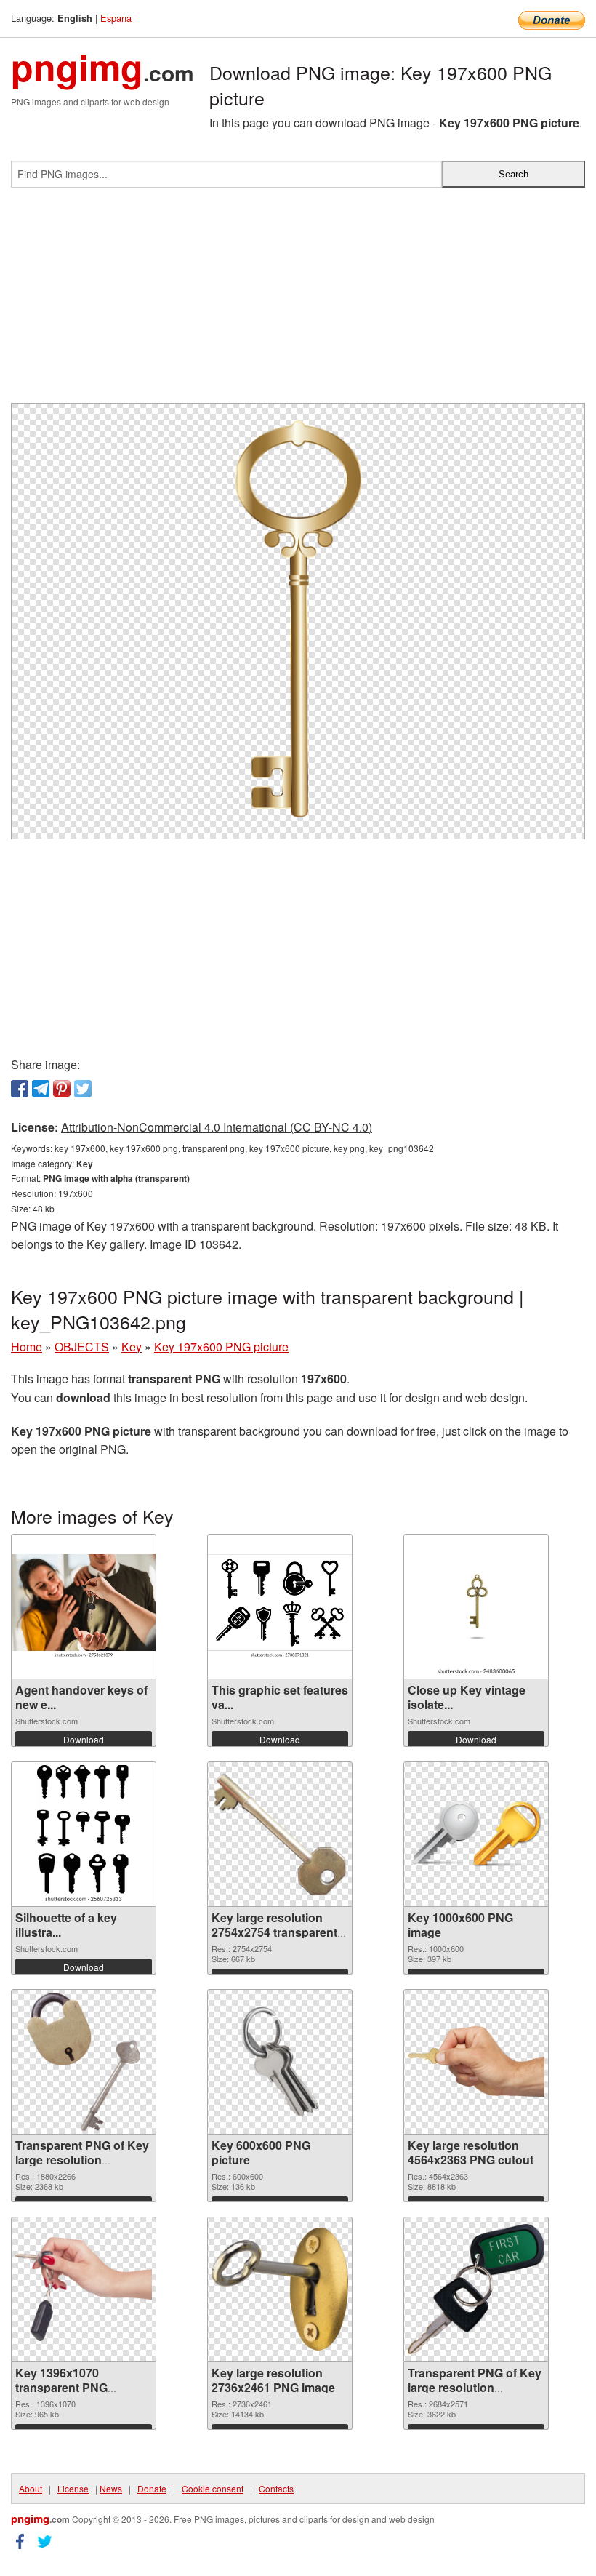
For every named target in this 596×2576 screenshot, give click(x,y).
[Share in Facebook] (20, 1089)
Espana (116, 18)
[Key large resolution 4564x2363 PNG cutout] (476, 2061)
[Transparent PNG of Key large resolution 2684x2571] (476, 2289)
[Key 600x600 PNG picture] (280, 2062)
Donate (152, 2488)
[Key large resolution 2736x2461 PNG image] (280, 2289)
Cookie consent (213, 2488)
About (31, 2488)
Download (84, 1739)
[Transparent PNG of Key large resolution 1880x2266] (84, 2062)
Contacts (276, 2488)
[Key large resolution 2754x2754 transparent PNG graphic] (280, 1834)
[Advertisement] (298, 301)
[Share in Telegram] (41, 1089)
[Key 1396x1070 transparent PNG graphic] (84, 2289)
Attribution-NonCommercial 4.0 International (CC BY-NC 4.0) (217, 1127)
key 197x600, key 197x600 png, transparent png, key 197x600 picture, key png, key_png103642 (244, 1148)
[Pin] (62, 1089)
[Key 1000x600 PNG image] (476, 1834)
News (111, 2488)
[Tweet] (83, 1089)
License (73, 2488)
